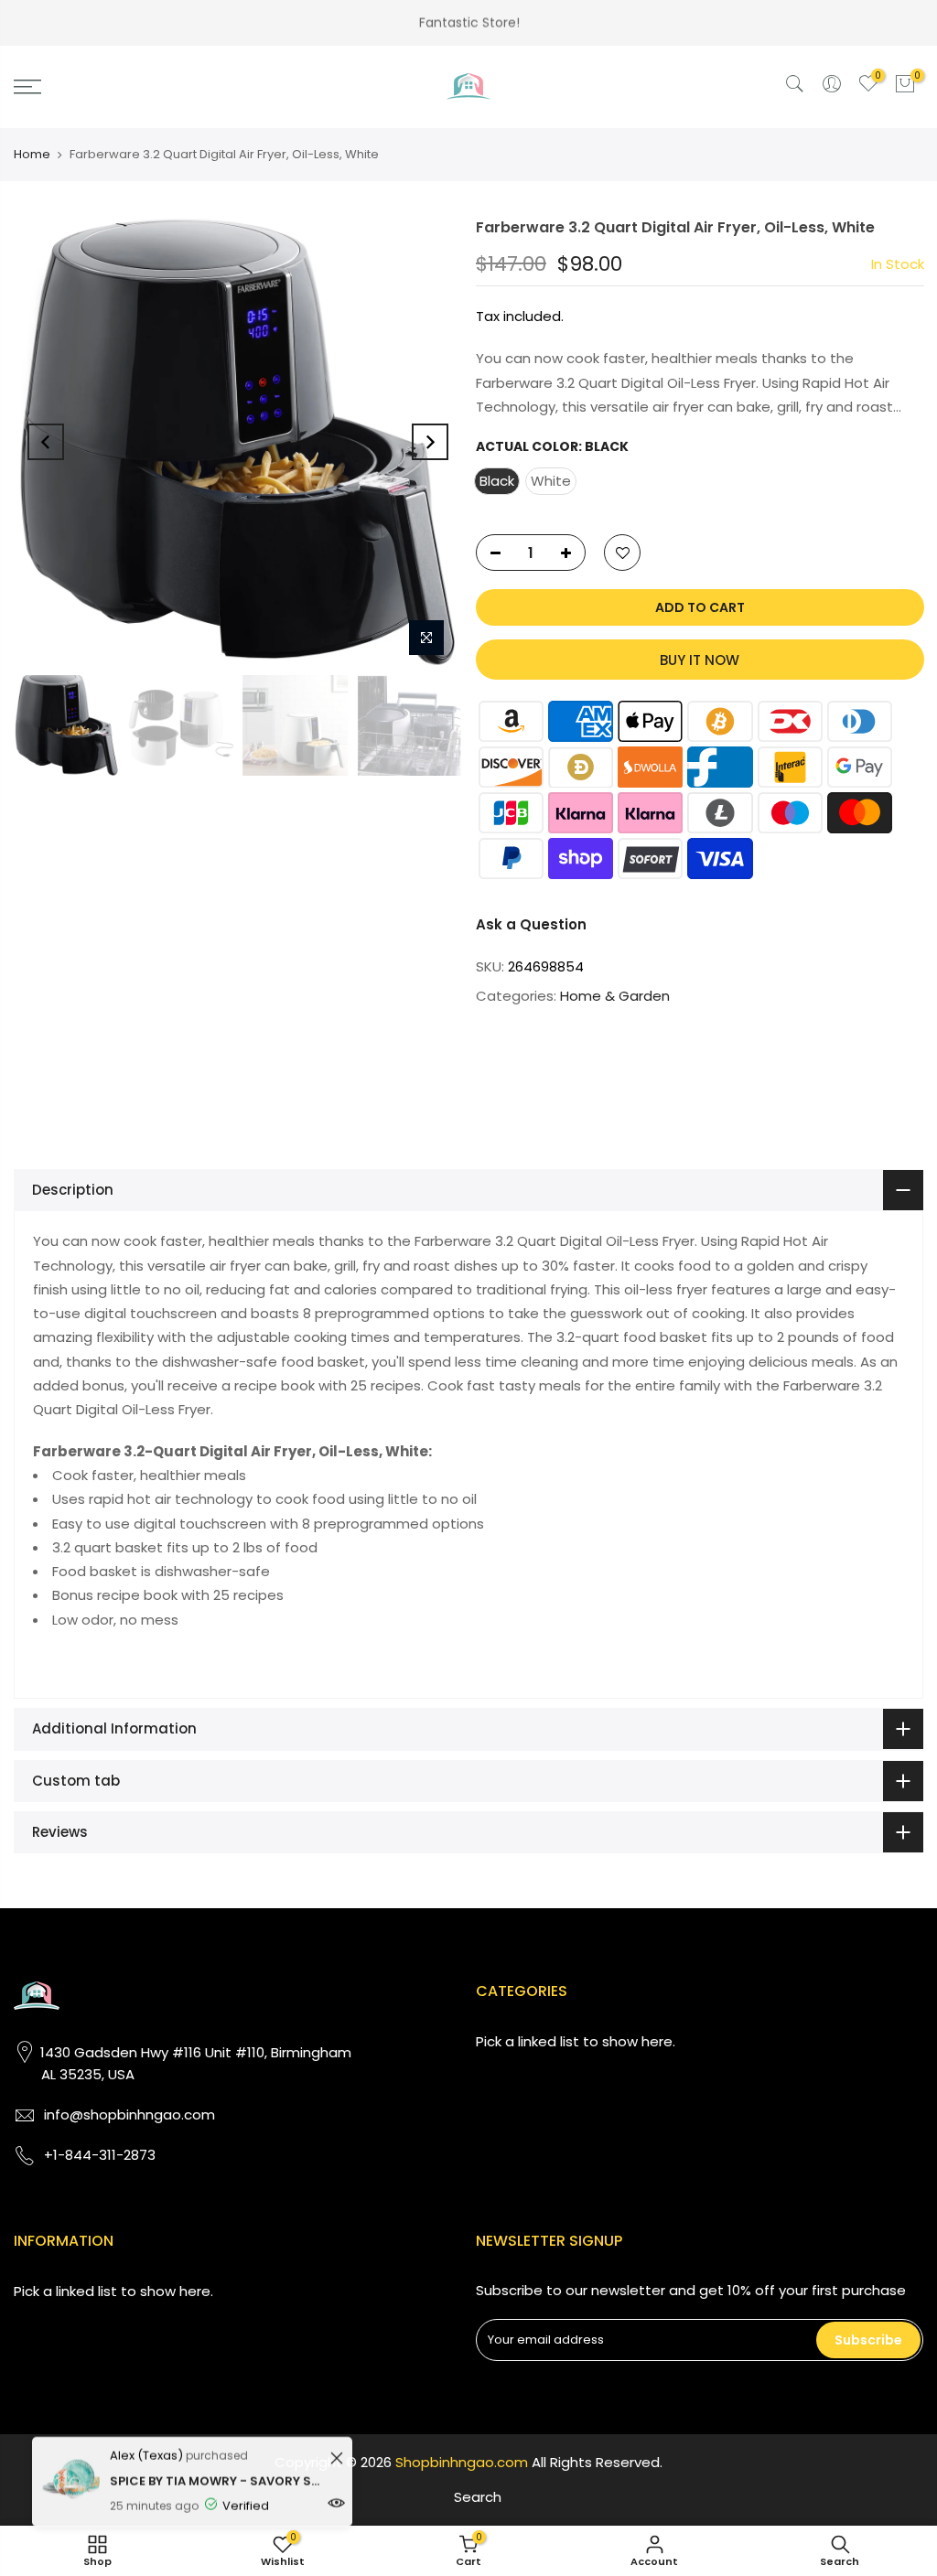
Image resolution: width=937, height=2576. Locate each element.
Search (478, 2497)
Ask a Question (531, 924)
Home (32, 154)
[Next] (430, 442)
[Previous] (46, 442)
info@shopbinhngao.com (129, 2114)
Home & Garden (615, 996)
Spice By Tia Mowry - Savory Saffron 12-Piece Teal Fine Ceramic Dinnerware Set (217, 2476)
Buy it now (700, 660)
